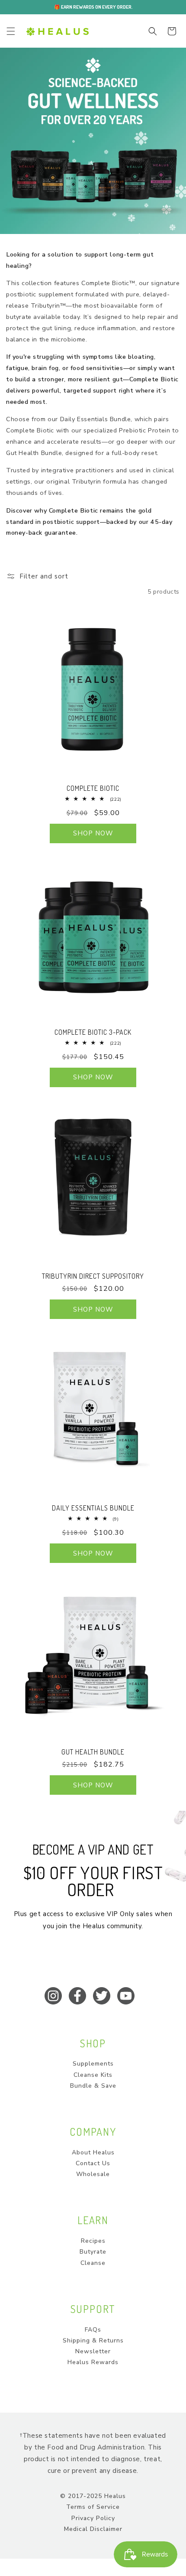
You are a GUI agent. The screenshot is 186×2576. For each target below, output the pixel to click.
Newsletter (93, 2351)
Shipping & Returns (93, 2340)
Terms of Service (93, 2507)
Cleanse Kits (93, 2075)
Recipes (93, 2241)
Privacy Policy (93, 2518)
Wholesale (93, 2174)
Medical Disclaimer (93, 2529)
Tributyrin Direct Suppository (93, 1276)
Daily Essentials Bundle (93, 1508)
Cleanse (93, 2263)
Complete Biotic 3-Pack (93, 1032)
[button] (11, 31)
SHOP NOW (93, 833)
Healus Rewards (93, 2362)
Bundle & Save (93, 2086)
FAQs (93, 2330)
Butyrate (93, 2252)
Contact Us (93, 2163)
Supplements (93, 2064)
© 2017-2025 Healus (93, 2496)
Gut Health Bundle (93, 1752)
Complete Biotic (93, 788)
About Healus (93, 2152)
